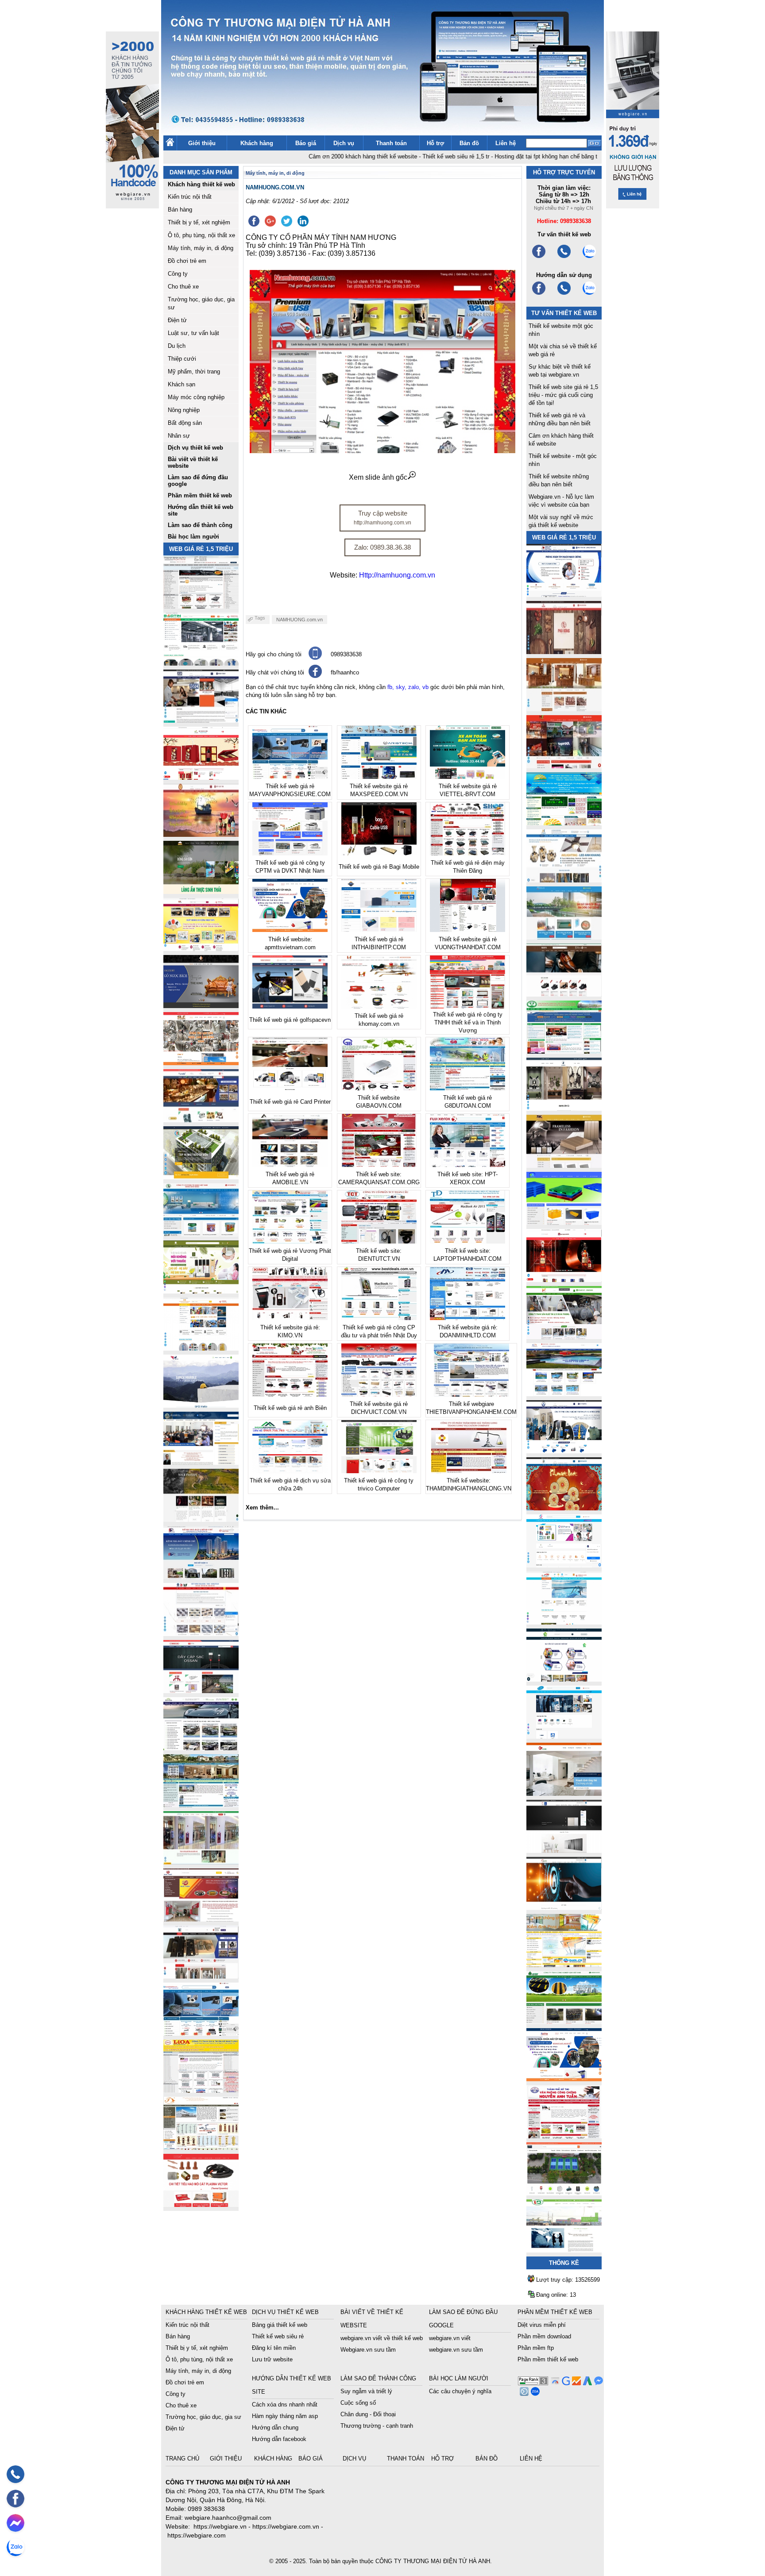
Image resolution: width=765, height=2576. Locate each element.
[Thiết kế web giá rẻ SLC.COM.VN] (201, 1063)
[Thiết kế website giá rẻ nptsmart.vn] (564, 1908)
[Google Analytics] (575, 2383)
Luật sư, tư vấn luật (193, 333)
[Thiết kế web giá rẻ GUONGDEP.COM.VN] (564, 1108)
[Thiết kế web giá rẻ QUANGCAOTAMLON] (564, 766)
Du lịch (177, 346)
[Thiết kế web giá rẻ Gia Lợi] (564, 937)
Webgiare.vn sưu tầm (368, 2350)
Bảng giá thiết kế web (280, 2325)
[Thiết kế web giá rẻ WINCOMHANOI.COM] (201, 1976)
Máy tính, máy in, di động (201, 248)
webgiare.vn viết (450, 2338)
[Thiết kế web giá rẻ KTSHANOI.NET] (201, 1805)
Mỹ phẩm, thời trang (194, 372)
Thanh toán (391, 143)
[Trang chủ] (170, 144)
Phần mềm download (544, 2336)
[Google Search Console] (565, 2383)
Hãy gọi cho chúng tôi (274, 654)
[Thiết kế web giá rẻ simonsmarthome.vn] (564, 1850)
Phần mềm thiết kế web (548, 2359)
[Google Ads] (586, 2383)
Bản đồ (469, 143)
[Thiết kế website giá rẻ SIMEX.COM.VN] (201, 1405)
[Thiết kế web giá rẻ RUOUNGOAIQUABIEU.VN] (564, 1280)
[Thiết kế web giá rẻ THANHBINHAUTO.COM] (201, 606)
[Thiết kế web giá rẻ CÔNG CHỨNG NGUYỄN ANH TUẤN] (564, 2136)
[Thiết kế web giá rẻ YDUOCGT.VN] (564, 1565)
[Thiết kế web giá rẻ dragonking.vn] (564, 1622)
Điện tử (177, 320)
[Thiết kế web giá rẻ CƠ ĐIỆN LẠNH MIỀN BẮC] (564, 1337)
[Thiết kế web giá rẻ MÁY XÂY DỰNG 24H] (564, 1451)
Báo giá (306, 143)
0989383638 (346, 654)
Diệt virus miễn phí (542, 2325)
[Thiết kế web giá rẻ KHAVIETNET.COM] (564, 1508)
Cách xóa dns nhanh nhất (285, 2405)
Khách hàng (257, 143)
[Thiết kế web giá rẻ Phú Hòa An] (564, 1223)
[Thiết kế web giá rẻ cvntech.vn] (564, 1736)
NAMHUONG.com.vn (299, 620)
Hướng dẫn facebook (279, 2439)
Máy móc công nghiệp (196, 397)
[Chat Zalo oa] (534, 2393)
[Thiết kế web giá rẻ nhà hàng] (564, 652)
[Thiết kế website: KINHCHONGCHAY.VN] (564, 1965)
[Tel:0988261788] (564, 294)
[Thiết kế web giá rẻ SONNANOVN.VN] (201, 1234)
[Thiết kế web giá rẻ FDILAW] (201, 1462)
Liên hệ (506, 143)
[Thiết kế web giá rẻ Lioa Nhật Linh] (201, 2090)
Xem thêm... (262, 1507)
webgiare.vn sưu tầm (456, 2350)
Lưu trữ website (272, 2359)
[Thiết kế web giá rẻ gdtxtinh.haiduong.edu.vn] (564, 1051)
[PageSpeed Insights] (554, 2383)
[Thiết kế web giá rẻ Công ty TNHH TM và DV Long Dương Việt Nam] (564, 2250)
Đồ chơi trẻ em (187, 261)
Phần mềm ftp (536, 2348)
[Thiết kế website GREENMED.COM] (201, 1348)
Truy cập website (382, 518)
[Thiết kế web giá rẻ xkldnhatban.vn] (201, 949)
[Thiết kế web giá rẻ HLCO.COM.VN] (201, 1177)
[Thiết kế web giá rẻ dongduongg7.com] (564, 1793)
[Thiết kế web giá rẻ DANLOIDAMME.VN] (201, 1519)
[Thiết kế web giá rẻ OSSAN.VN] (201, 1691)
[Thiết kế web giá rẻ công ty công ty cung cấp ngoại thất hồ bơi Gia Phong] (564, 1394)
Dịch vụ (344, 143)
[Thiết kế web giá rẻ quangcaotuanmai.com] (564, 1679)
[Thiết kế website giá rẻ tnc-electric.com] (564, 1165)
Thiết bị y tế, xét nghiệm (199, 222)
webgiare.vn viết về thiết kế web (382, 2338)
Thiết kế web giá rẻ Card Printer (290, 1102)
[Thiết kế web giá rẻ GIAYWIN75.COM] (564, 994)
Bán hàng (180, 210)
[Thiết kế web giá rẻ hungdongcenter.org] (564, 823)
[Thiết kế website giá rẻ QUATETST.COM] (201, 777)
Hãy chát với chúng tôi (275, 672)
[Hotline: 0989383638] (15, 2474)
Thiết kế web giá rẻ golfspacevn (290, 1020)
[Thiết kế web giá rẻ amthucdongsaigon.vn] (201, 891)
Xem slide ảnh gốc (378, 477)
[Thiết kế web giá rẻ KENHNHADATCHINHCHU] (201, 1577)
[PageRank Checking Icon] (533, 2383)
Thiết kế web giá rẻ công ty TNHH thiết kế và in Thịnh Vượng (468, 1022)
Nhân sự (179, 436)
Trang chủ (183, 2459)
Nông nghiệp (184, 410)
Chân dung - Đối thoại (368, 2414)
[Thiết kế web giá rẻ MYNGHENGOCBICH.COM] (564, 709)
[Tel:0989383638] (564, 257)
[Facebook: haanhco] (15, 2499)
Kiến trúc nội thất (190, 197)
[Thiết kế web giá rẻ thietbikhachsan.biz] (201, 1120)
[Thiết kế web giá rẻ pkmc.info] (564, 595)
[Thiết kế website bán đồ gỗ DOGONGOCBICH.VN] (201, 1006)
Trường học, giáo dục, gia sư (203, 2417)
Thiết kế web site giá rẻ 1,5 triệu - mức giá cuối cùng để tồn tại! (563, 395)
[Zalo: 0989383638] (15, 2547)
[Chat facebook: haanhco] (15, 2523)
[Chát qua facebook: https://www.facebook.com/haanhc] (315, 676)
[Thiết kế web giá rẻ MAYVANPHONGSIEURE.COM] (201, 2033)
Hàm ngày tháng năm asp (285, 2416)
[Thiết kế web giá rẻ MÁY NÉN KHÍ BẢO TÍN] (201, 663)
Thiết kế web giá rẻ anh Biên (290, 1408)
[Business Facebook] (523, 2393)
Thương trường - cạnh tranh (377, 2426)
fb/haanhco (345, 672)
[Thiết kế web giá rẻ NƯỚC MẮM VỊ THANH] (201, 834)
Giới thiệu (202, 143)
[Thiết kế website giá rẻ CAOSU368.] (564, 2022)
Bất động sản (185, 423)
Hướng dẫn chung (275, 2428)
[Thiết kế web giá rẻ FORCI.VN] (201, 720)
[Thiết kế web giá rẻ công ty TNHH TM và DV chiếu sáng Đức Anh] (201, 1919)
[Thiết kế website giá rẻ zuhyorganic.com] (201, 1291)
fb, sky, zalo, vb (408, 687)
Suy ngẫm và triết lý (366, 2391)
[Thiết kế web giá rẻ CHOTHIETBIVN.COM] (201, 1862)
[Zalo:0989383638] (589, 257)
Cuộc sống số (358, 2403)
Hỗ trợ (435, 143)
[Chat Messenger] (597, 2383)
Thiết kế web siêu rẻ (278, 2336)
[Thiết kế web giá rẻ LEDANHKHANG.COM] (564, 880)
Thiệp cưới (182, 359)
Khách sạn (182, 384)
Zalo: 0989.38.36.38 (382, 547)
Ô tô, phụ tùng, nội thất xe (201, 235)
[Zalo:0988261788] (589, 294)
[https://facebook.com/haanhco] (539, 257)
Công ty (178, 274)
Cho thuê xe (183, 287)
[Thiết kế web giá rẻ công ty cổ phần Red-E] (201, 2204)
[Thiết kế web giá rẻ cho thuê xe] (201, 1748)
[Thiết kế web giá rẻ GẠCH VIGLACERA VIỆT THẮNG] (201, 1634)
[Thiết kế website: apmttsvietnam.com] (564, 2079)
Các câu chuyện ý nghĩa (460, 2391)
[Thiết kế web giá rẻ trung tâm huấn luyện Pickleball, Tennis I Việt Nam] (564, 2193)
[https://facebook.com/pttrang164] (539, 294)
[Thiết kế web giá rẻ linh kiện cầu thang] (201, 2147)
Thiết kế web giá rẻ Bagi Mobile (379, 867)
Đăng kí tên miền (274, 2348)
